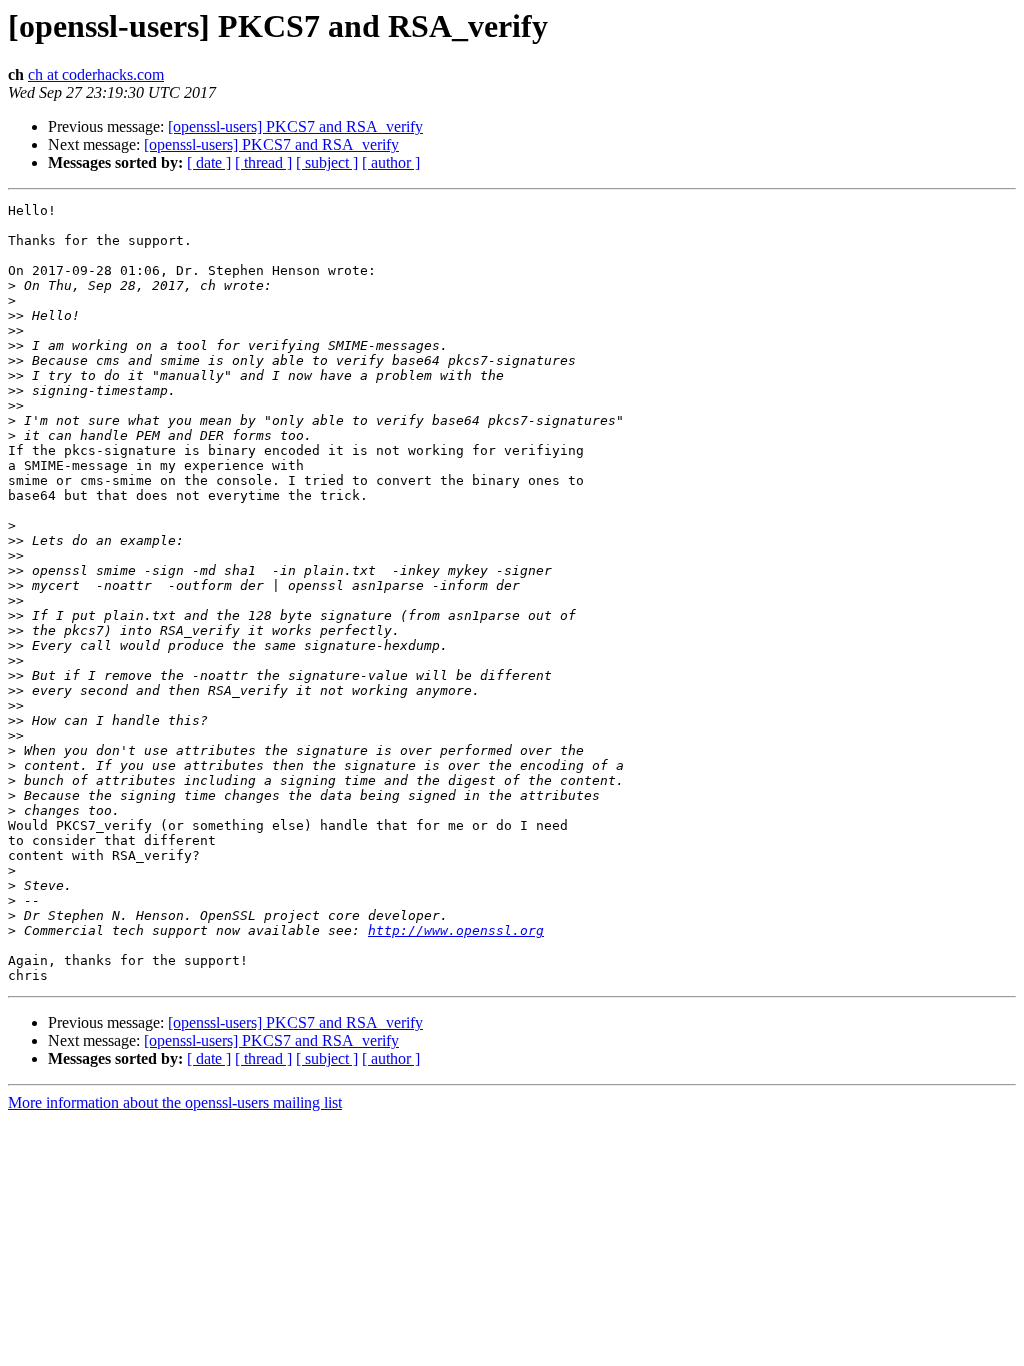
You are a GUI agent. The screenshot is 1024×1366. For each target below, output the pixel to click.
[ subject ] (327, 162)
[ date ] (209, 162)
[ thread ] (263, 162)
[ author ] (391, 162)
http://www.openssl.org (456, 930)
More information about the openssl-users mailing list (175, 1102)
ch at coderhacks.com (96, 74)
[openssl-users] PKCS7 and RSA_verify (295, 126)
